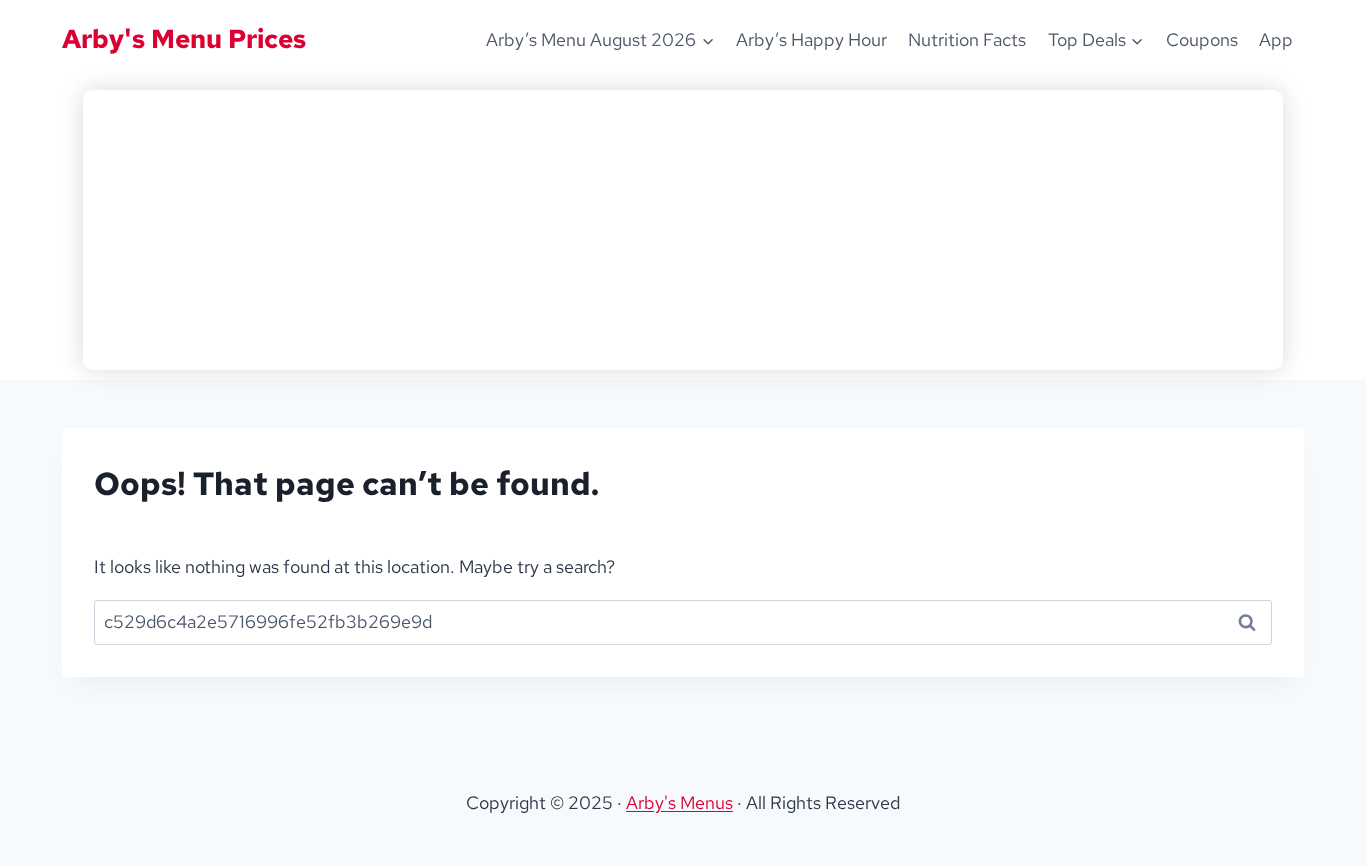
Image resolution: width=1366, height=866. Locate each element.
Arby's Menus (679, 802)
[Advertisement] (683, 230)
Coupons (1202, 39)
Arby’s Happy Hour (811, 39)
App (1276, 39)
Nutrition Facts (967, 39)
